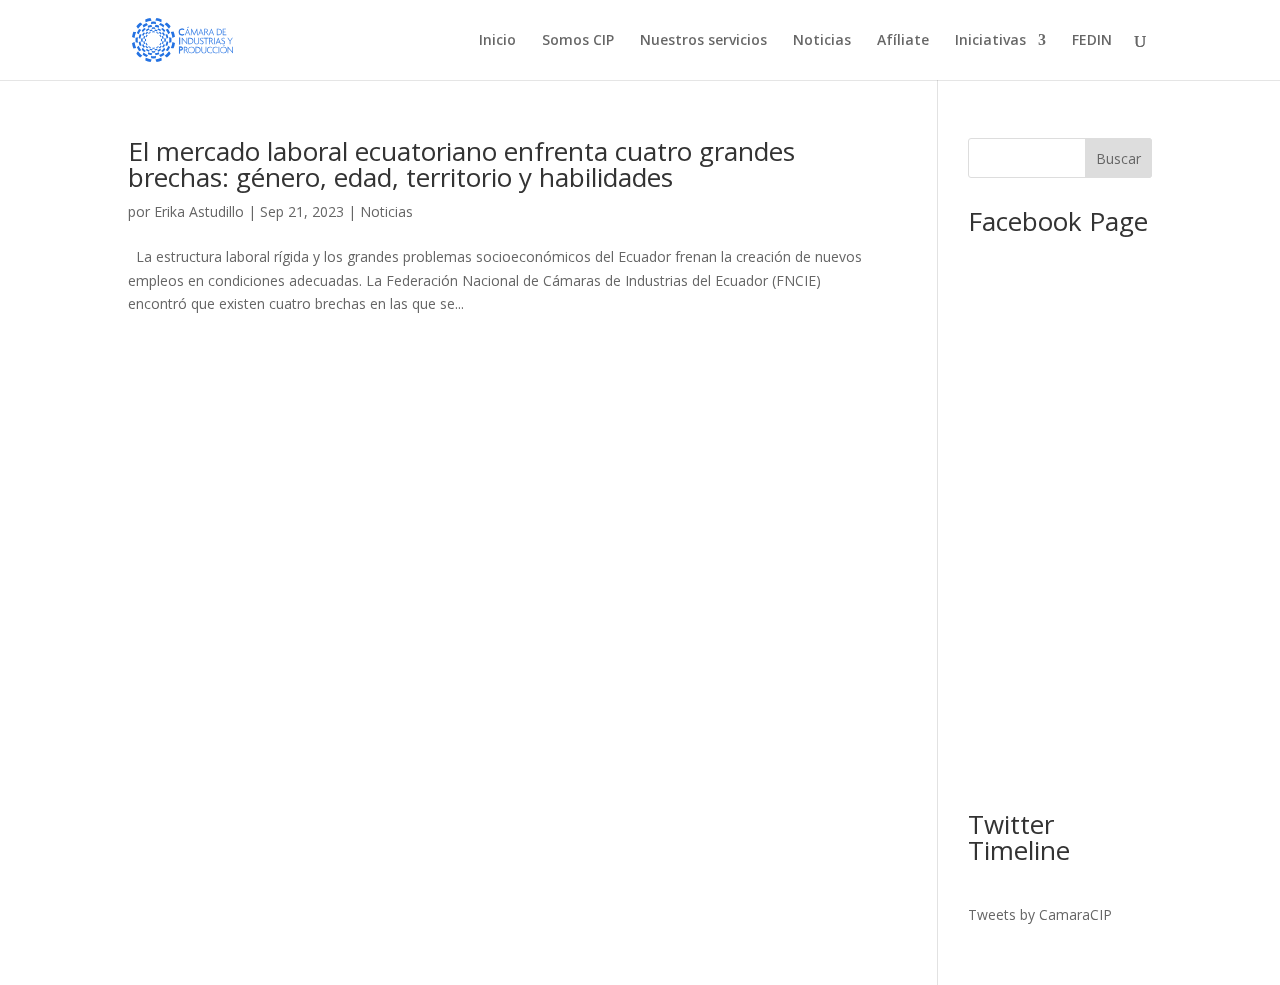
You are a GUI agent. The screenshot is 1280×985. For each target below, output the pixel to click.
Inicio (497, 41)
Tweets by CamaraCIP (1040, 914)
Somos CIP (578, 41)
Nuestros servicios (703, 41)
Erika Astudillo (199, 211)
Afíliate (903, 41)
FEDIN (1092, 41)
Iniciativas (990, 41)
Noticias (822, 41)
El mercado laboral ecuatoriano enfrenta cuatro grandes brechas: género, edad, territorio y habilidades (461, 164)
